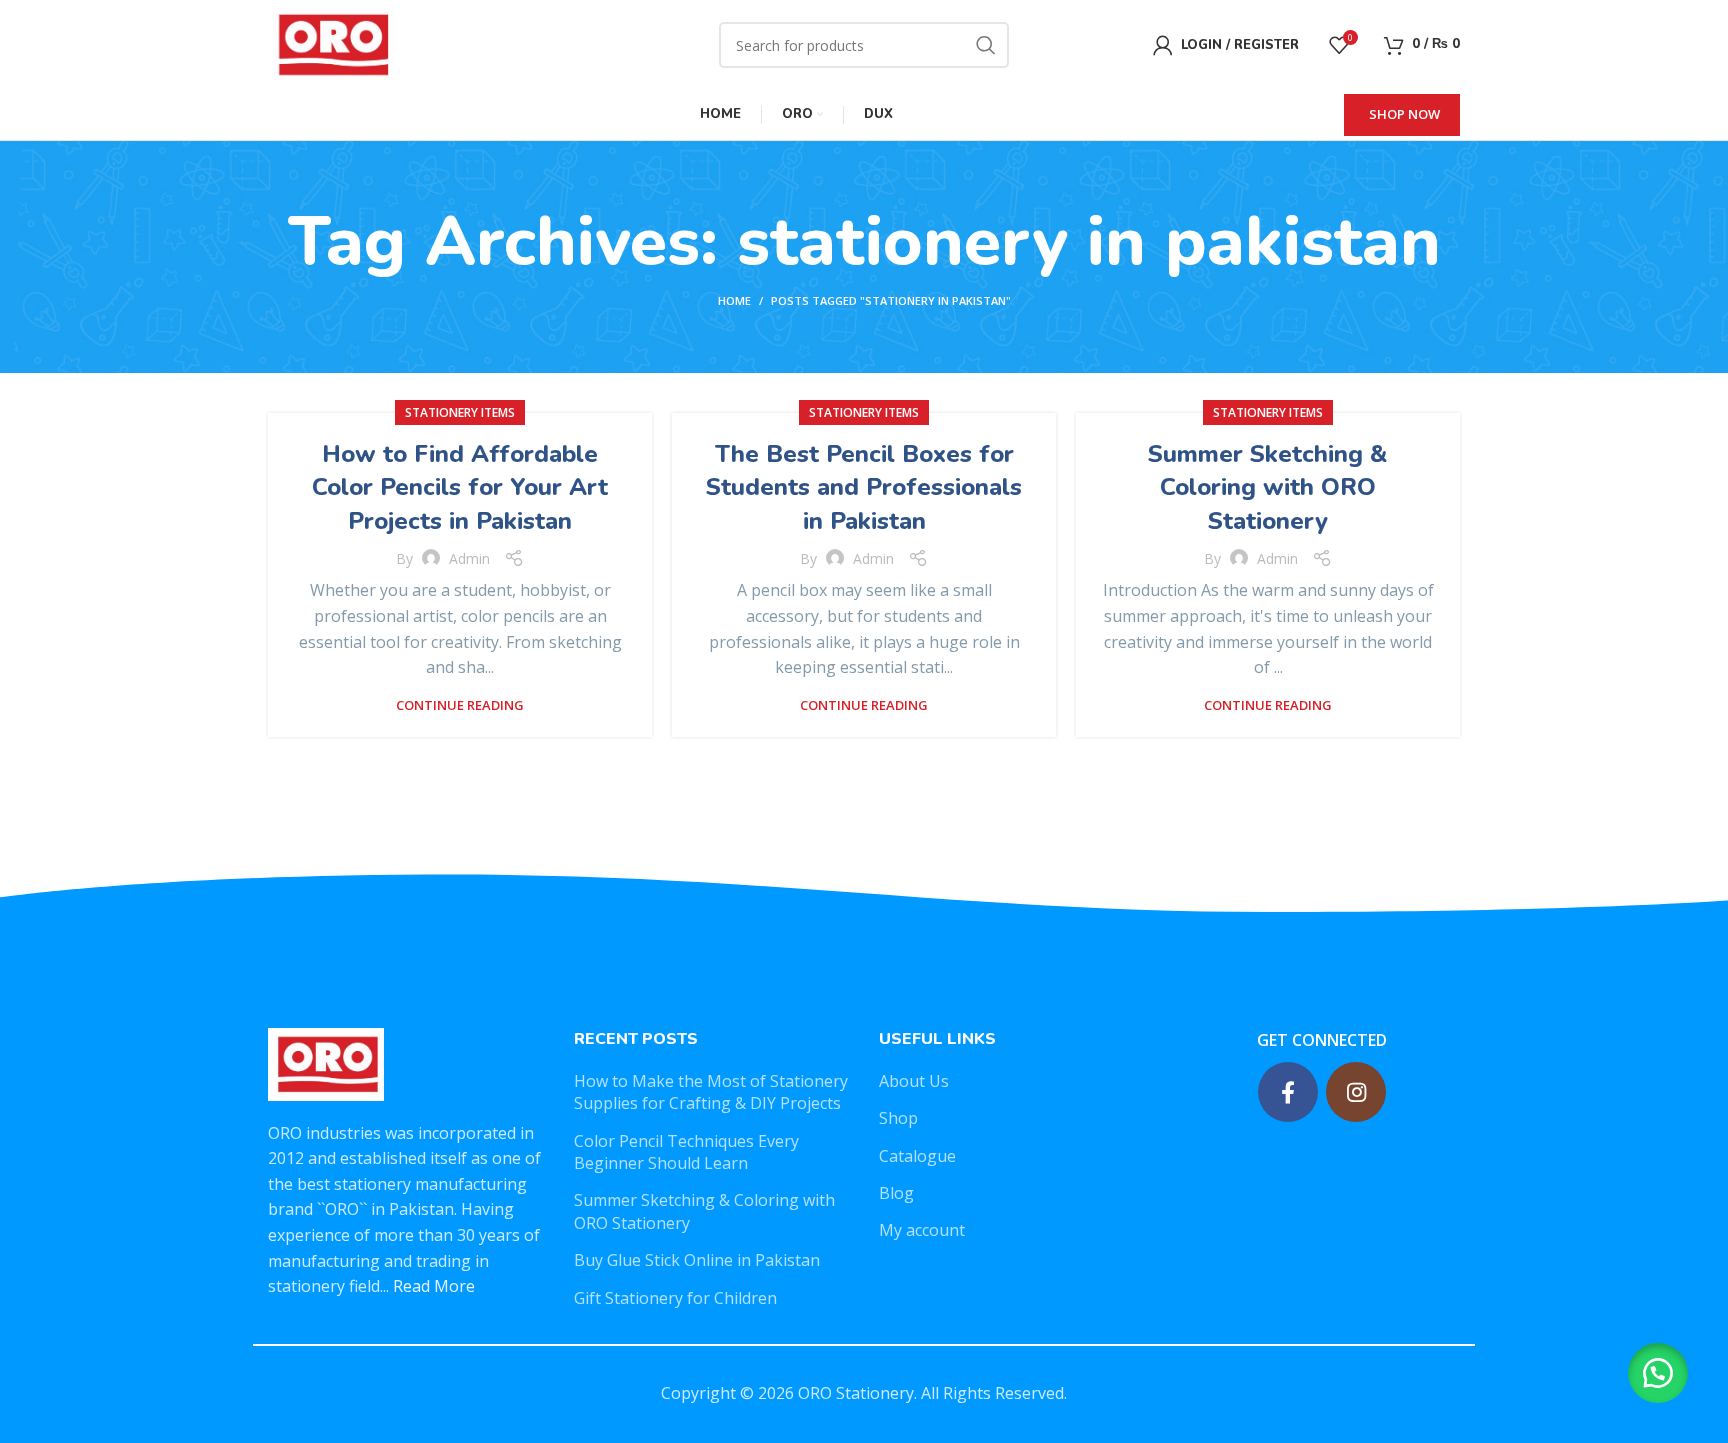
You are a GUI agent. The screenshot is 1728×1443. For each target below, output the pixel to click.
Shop (898, 1118)
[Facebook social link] (1288, 1092)
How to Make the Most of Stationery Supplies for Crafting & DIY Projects (711, 1092)
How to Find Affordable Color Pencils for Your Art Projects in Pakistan (460, 487)
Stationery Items (460, 412)
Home (734, 300)
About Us (914, 1081)
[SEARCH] (986, 45)
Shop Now (1404, 114)
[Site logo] (331, 43)
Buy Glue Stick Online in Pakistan (697, 1260)
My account (922, 1230)
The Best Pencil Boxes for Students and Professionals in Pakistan (864, 487)
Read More (434, 1286)
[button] (1658, 1373)
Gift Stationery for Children (675, 1298)
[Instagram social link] (1356, 1092)
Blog (896, 1193)
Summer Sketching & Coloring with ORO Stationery (1268, 487)
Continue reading (460, 705)
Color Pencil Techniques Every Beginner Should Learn (686, 1152)
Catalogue (917, 1156)
